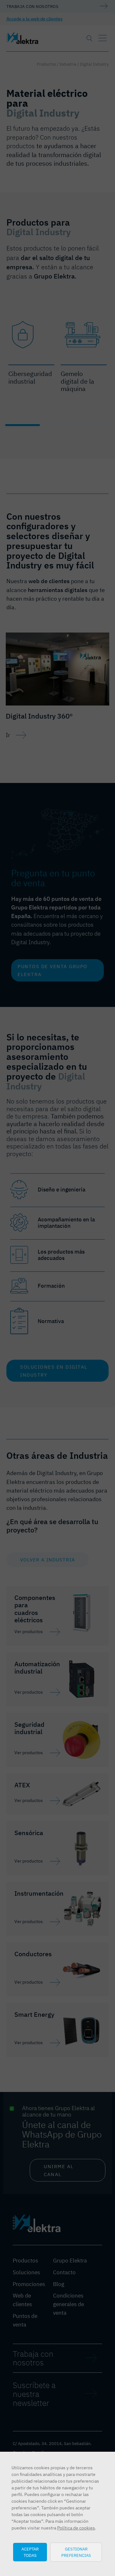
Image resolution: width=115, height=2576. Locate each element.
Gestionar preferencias (76, 2552)
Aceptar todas (30, 2552)
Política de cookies (76, 2528)
